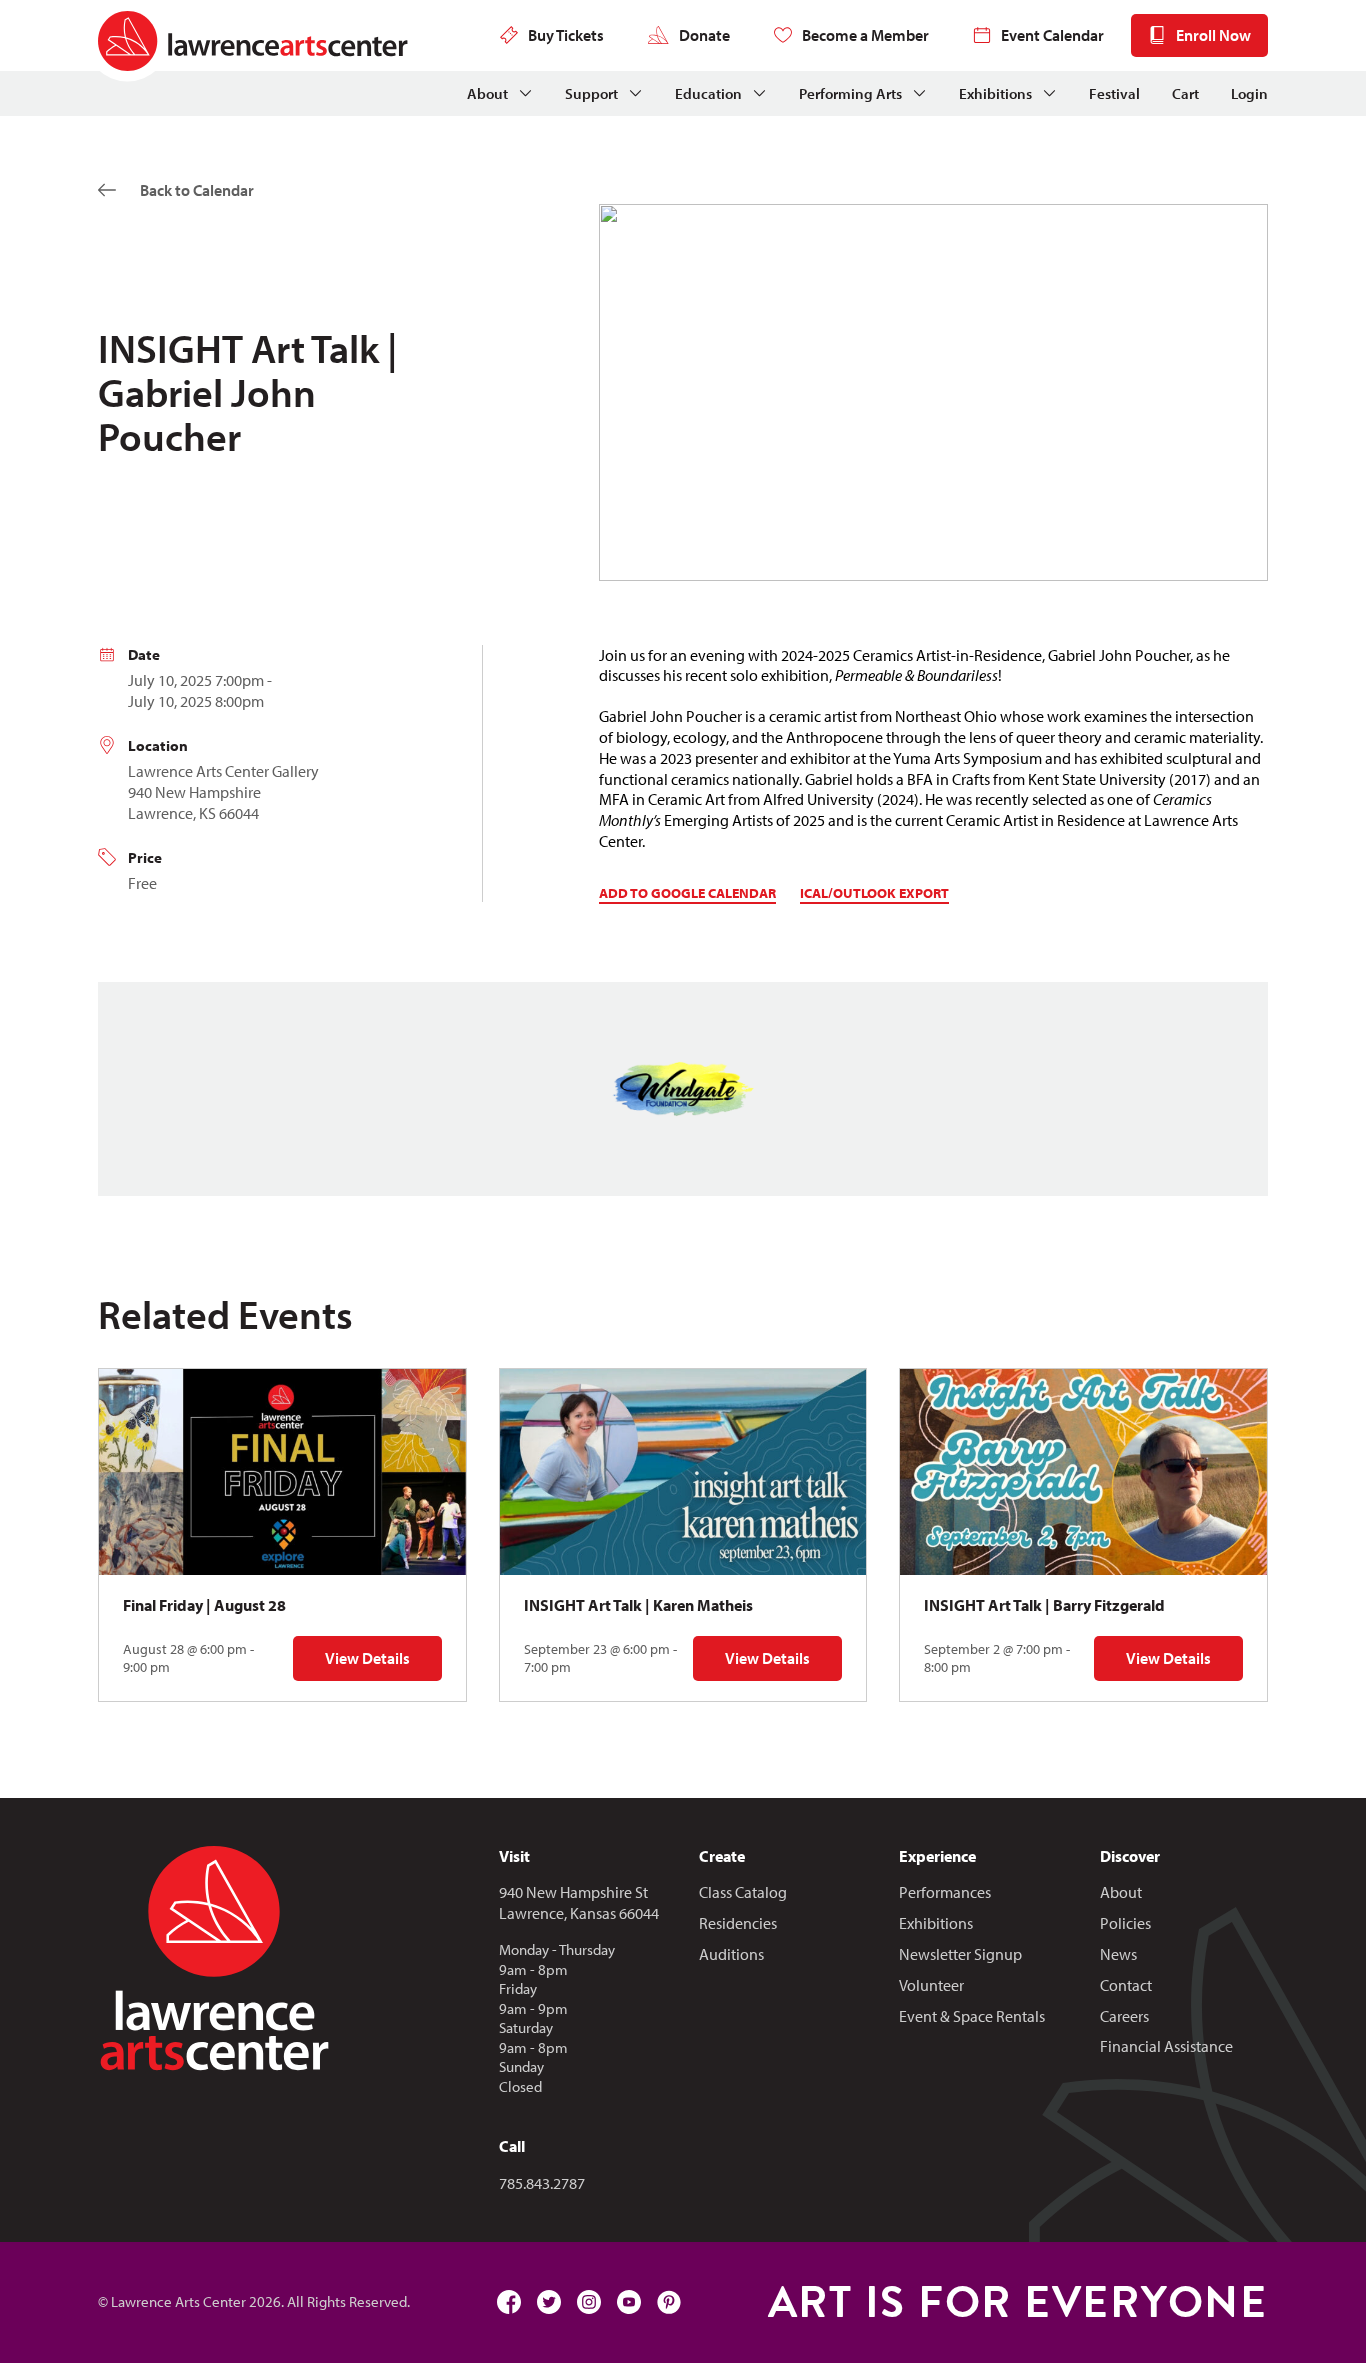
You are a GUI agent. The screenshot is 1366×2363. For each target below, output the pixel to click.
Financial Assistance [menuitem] (1166, 2046)
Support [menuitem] (591, 93)
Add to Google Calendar (687, 893)
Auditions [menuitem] (731, 1954)
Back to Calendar (197, 190)
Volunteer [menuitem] (931, 1985)
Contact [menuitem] (1126, 1985)
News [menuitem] (1118, 1954)
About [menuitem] (487, 93)
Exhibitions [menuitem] (995, 93)
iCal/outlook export (874, 893)
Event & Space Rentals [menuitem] (972, 2016)
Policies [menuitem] (1125, 1923)
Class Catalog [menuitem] (743, 1892)
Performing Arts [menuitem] (850, 93)
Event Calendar (1052, 35)
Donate (704, 35)
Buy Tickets (566, 35)
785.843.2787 (542, 2183)
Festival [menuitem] (1114, 93)
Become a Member (865, 35)
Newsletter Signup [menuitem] (960, 1954)
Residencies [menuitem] (738, 1923)
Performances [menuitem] (945, 1892)
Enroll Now (1213, 35)
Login (1249, 93)
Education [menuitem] (708, 93)
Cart (1185, 93)
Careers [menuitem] (1124, 2016)
